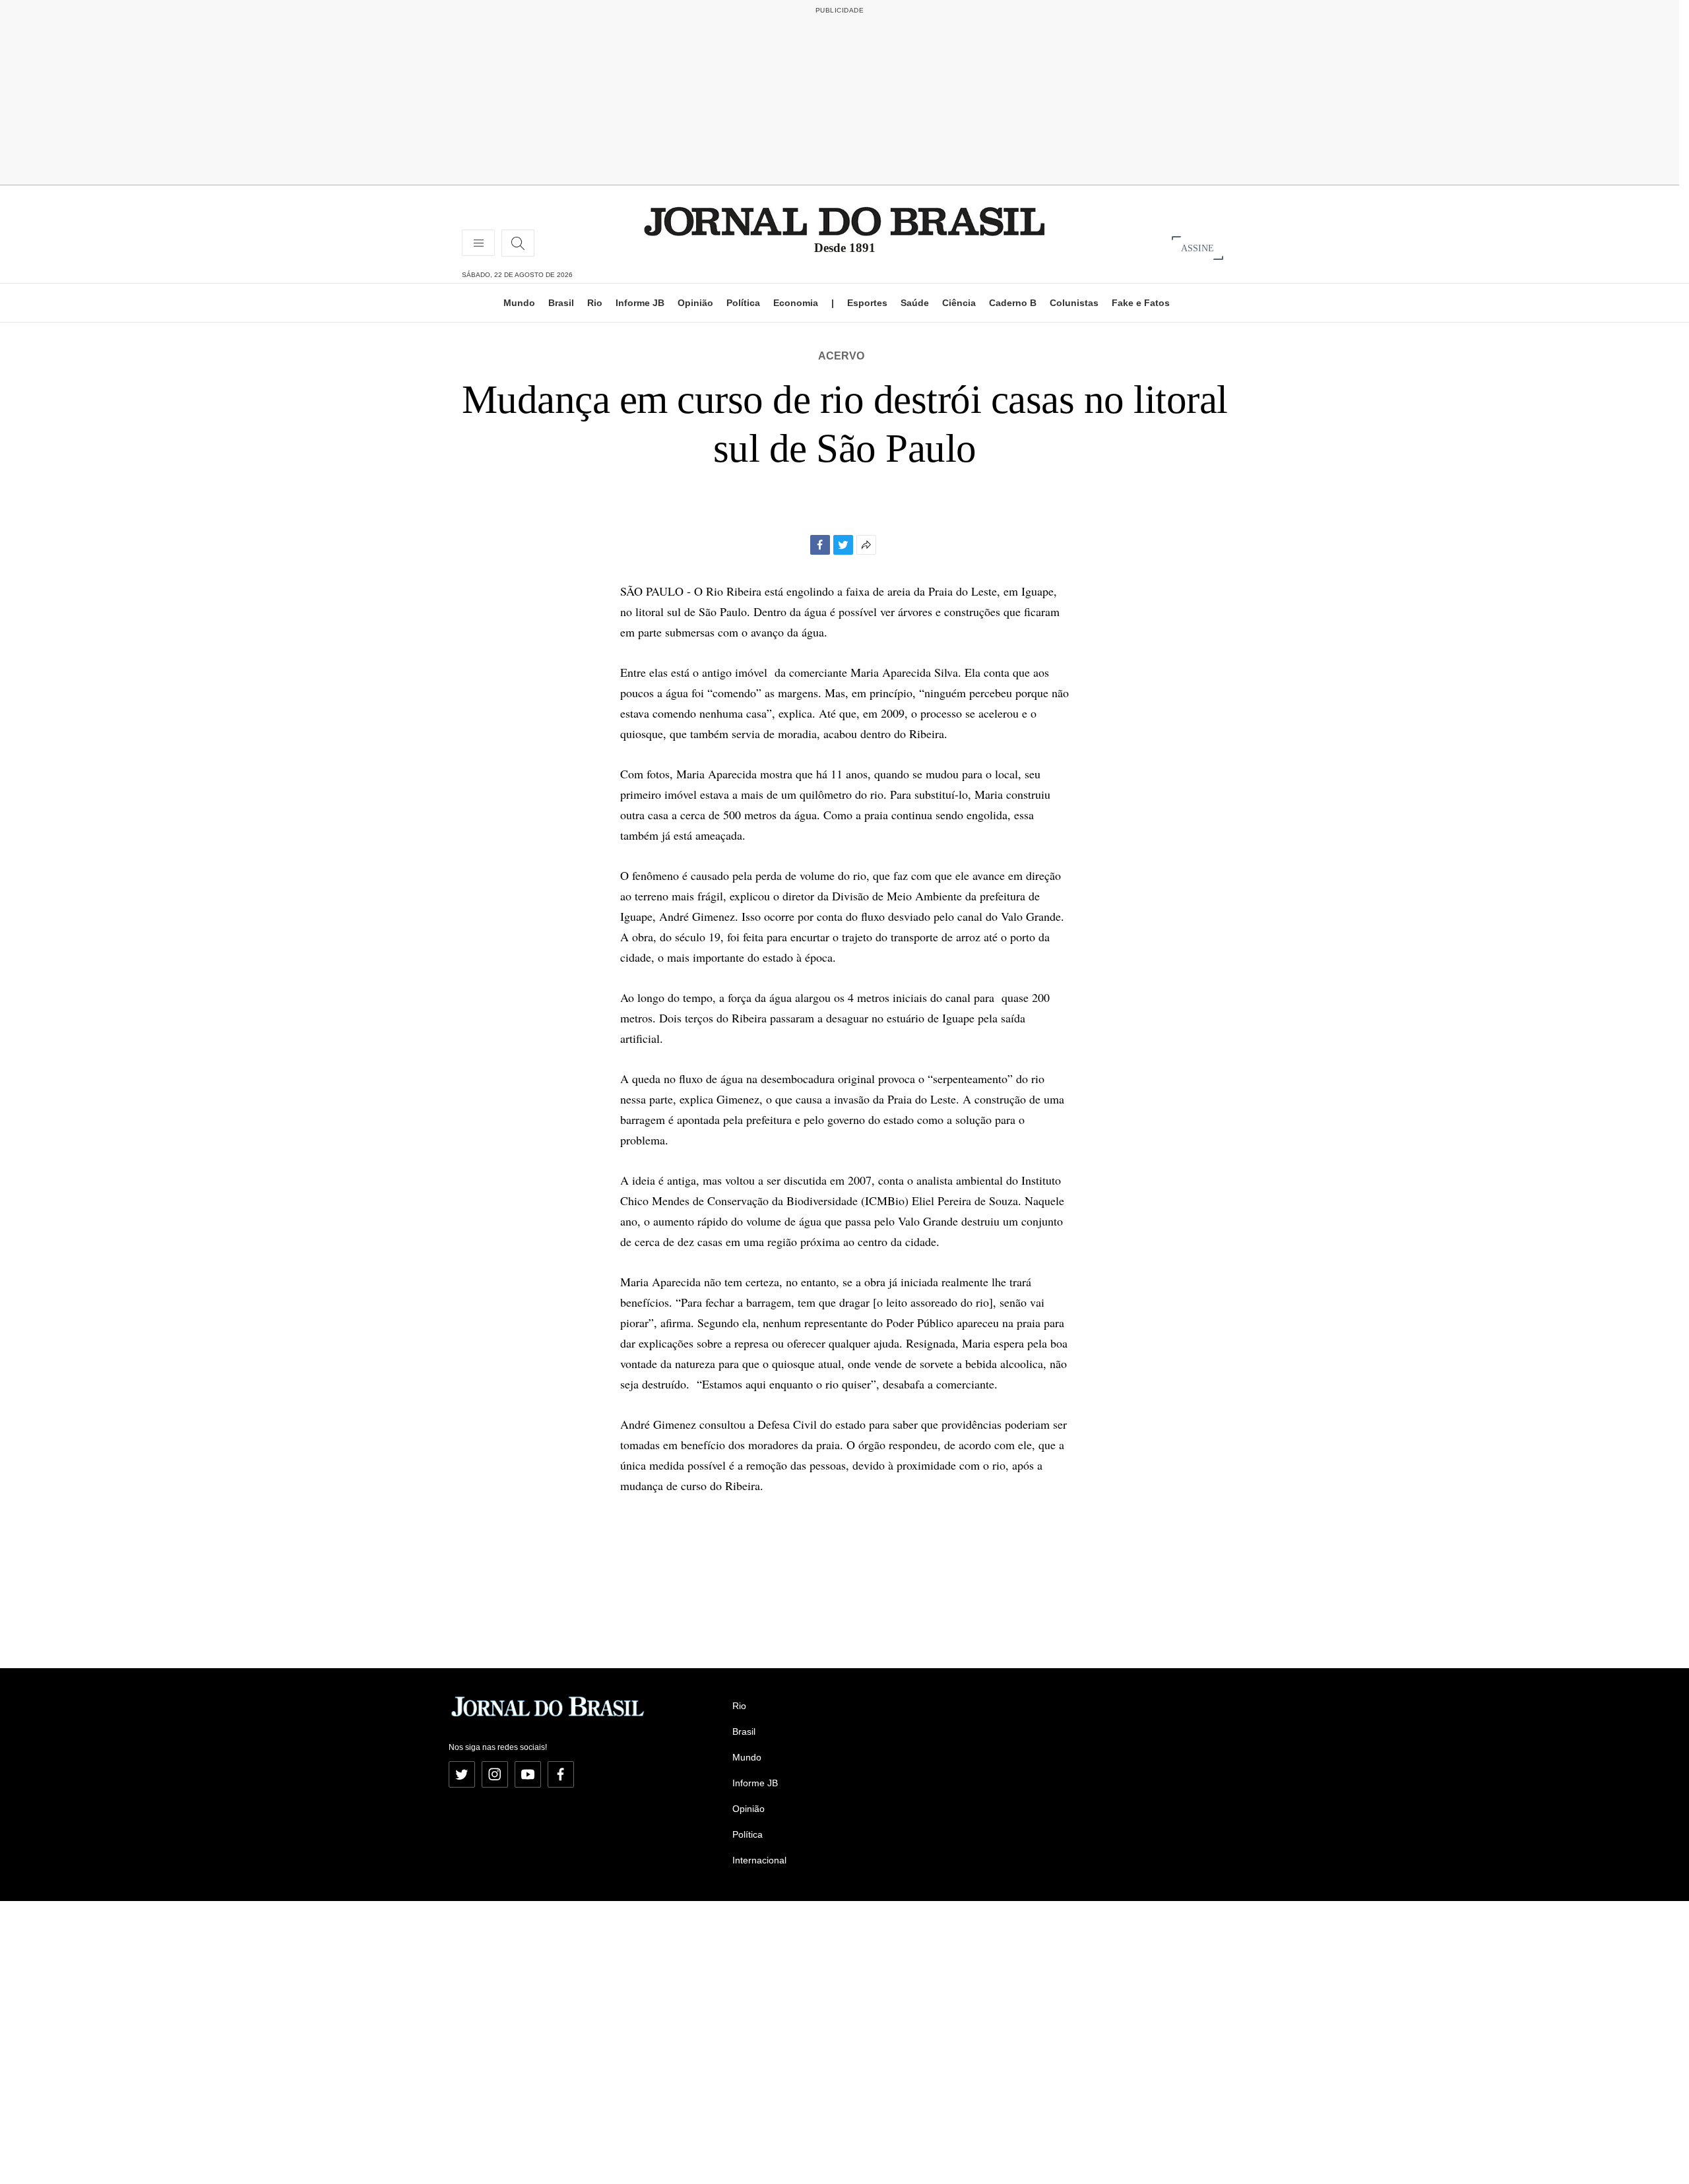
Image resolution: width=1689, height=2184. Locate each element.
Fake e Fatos (1141, 303)
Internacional (759, 1860)
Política (743, 303)
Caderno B (1013, 303)
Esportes (867, 303)
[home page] (844, 221)
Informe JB (640, 303)
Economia (796, 303)
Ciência (959, 303)
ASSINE (1197, 248)
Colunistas (1074, 303)
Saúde (915, 303)
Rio (595, 303)
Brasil (561, 303)
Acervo (841, 356)
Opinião (695, 303)
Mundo (519, 303)
